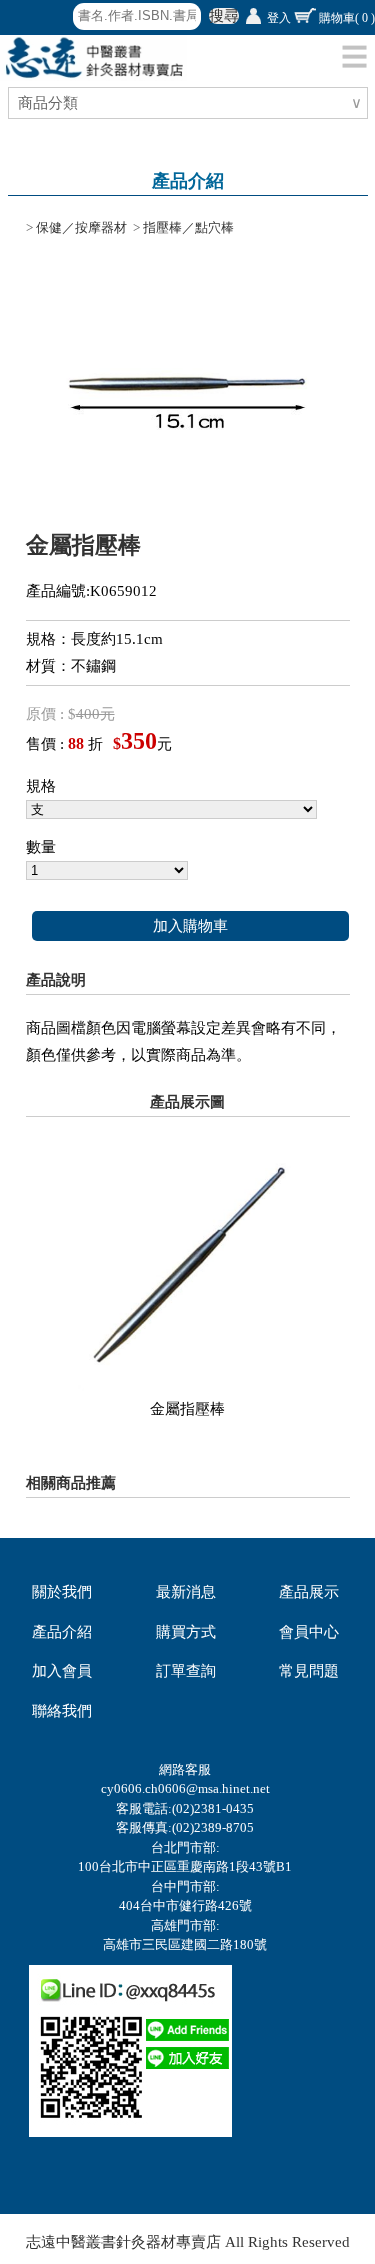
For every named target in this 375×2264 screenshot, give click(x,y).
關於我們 (62, 1592)
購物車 (347, 18)
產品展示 (309, 1592)
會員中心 (309, 1632)
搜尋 (224, 16)
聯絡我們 (62, 1711)
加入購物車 (190, 926)
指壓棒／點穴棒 (188, 227)
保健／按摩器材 (81, 227)
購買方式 (186, 1632)
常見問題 (309, 1671)
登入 (279, 18)
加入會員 (62, 1671)
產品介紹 (62, 1632)
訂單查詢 (186, 1671)
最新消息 (186, 1592)
